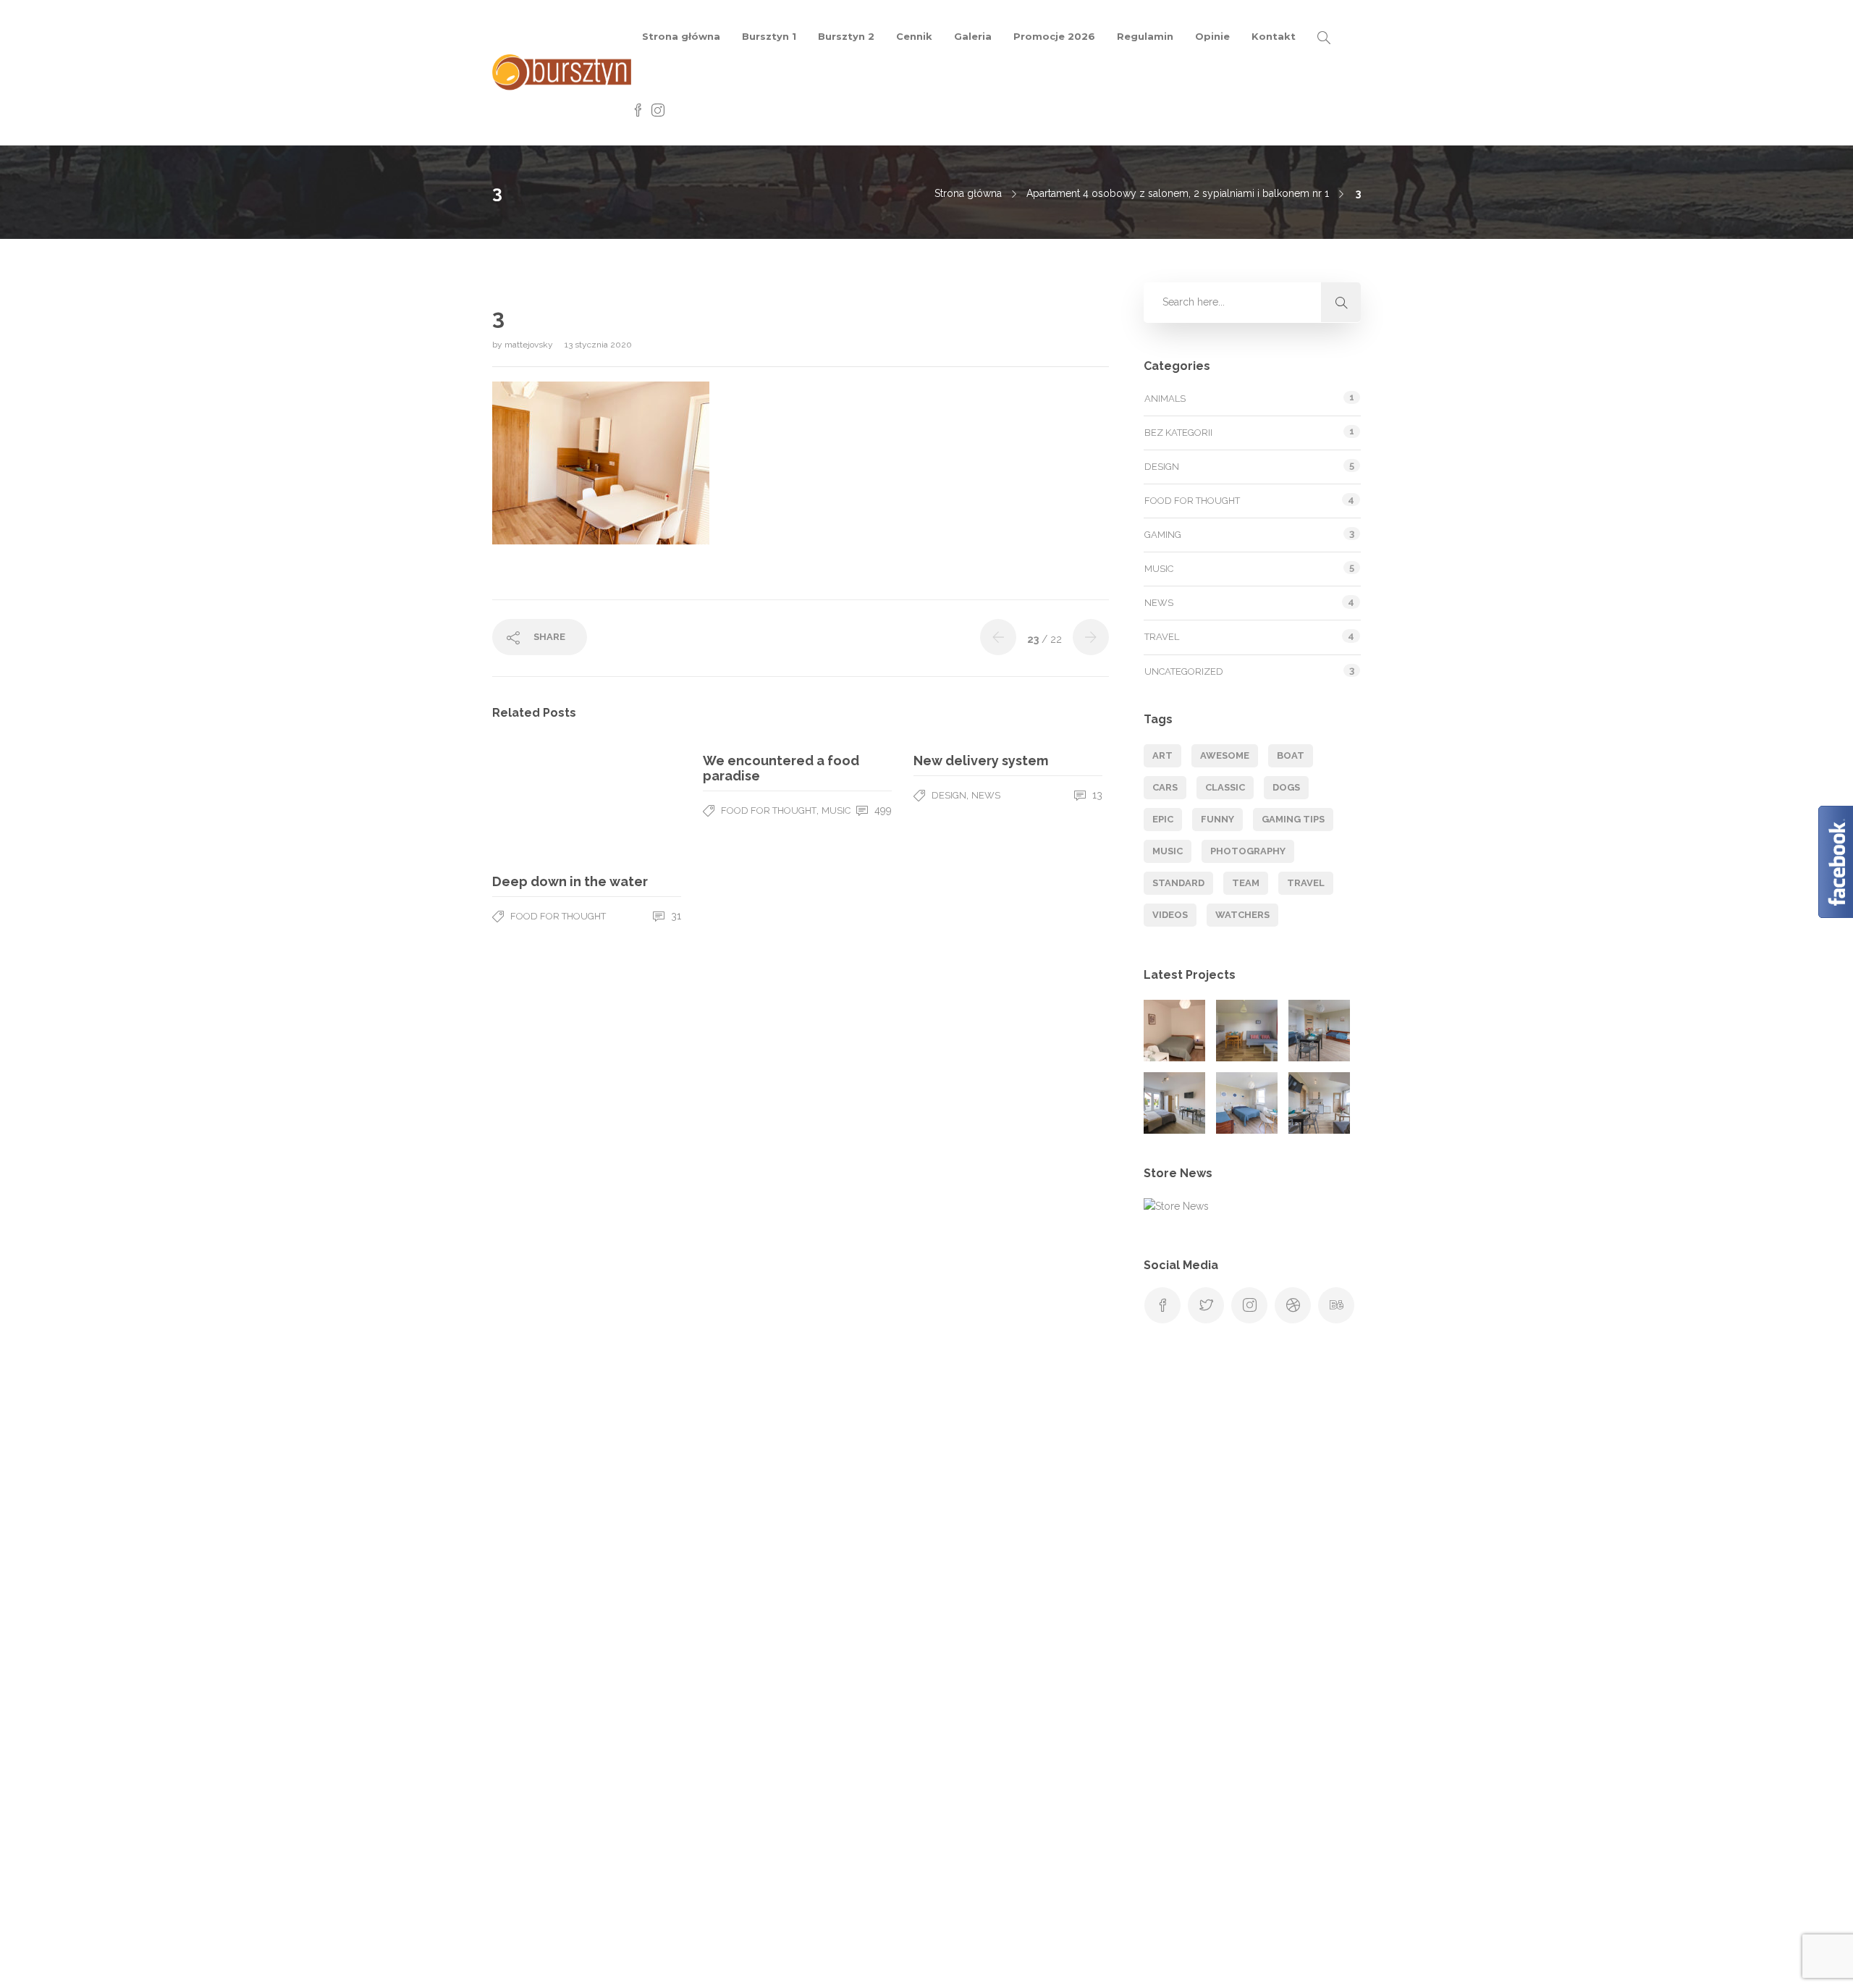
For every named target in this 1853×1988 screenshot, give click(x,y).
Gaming (1163, 535)
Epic (1163, 819)
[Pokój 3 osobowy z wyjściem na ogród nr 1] (1319, 1031)
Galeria (973, 36)
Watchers (1242, 915)
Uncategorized (1184, 671)
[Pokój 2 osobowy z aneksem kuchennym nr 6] (268, 1836)
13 (1096, 795)
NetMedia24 (1124, 1963)
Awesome (1225, 755)
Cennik (914, 36)
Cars (1165, 787)
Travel (1162, 637)
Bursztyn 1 (769, 36)
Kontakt (1274, 36)
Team (1246, 883)
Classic (1225, 787)
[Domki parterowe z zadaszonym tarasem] (1247, 1031)
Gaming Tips (1293, 819)
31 (675, 916)
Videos (1170, 915)
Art (1162, 755)
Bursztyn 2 (846, 36)
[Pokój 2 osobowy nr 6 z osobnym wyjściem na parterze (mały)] (1174, 1031)
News (986, 795)
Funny (1217, 819)
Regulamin (1145, 36)
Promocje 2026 (1054, 36)
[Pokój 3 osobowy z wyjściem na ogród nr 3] (1247, 1103)
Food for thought (558, 916)
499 (882, 810)
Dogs (1286, 787)
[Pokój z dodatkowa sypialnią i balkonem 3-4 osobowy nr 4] (1319, 1103)
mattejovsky (530, 345)
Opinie (1212, 36)
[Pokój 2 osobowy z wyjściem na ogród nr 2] (1174, 1103)
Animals (1165, 399)
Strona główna (681, 36)
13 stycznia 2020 (598, 345)
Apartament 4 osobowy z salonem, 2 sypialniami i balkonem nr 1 (1178, 193)
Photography (1248, 851)
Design (949, 795)
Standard (1178, 883)
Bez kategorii (1178, 433)
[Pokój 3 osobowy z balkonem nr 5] (196, 1836)
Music (836, 810)
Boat (1291, 755)
